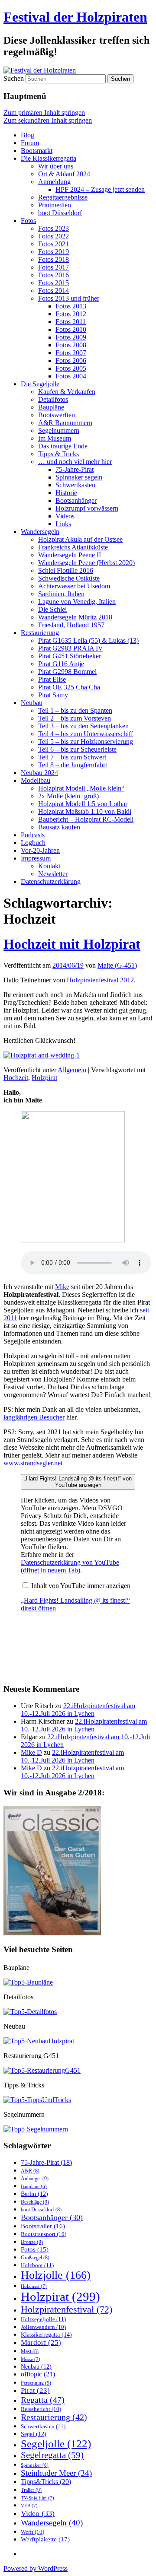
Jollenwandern (43, 2327)
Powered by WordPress (36, 2568)
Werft (32, 2532)
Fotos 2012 (71, 314)
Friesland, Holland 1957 (71, 625)
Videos (65, 516)
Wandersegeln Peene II (70, 555)
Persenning (36, 2383)
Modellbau (36, 780)
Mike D (31, 1752)
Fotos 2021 (54, 244)
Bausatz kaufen (59, 827)
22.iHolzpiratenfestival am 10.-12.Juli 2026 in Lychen (78, 1710)
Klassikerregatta (46, 2335)
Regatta (43, 2400)
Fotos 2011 (71, 322)
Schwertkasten (75, 485)
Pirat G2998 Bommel (67, 672)
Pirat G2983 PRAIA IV (71, 648)
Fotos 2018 (54, 259)
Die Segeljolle (40, 384)
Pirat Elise (52, 679)
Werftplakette (45, 2539)
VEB (29, 2506)
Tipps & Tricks (58, 454)
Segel (34, 2434)
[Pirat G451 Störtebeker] (42, 2070)
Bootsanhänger (76, 500)
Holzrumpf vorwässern (87, 508)
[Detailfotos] (30, 2012)
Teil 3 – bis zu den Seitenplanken (83, 726)
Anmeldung (54, 182)
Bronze (32, 2242)
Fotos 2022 (54, 236)
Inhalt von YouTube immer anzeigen (81, 1586)
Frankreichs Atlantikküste (73, 547)
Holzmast (34, 2286)
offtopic (38, 2374)
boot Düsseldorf (60, 213)
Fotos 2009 (71, 337)
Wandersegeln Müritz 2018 (75, 617)
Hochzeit (16, 1078)
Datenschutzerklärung (51, 881)
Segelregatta (52, 2455)
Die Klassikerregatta (49, 158)
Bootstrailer (43, 2226)
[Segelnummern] (36, 2129)
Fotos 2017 (54, 267)
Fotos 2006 (71, 361)
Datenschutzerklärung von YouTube (70, 1566)
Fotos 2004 (71, 376)
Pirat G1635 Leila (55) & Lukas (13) (88, 640)
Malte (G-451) (117, 965)
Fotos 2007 (71, 353)
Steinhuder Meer (56, 2473)
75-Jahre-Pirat (75, 469)
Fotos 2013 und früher (69, 298)
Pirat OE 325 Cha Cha (69, 687)
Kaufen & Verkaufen (67, 392)
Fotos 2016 (54, 275)
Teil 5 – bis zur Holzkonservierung (86, 742)
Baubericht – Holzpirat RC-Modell (86, 819)
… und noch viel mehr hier (75, 462)
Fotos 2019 (54, 252)
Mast (30, 2351)
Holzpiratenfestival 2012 (100, 980)
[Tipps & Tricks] (37, 2100)
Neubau (32, 703)
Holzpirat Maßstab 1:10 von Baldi (85, 812)
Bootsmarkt (37, 151)
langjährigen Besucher (34, 1417)
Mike (62, 1287)
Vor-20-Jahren (40, 850)
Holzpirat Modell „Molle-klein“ (81, 788)
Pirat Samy (53, 695)
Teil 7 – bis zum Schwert (72, 757)
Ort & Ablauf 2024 (64, 174)
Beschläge (35, 2202)
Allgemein (72, 1070)
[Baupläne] (28, 1982)
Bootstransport (44, 2234)
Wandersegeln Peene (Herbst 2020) (86, 563)
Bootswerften (57, 415)
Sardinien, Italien (61, 594)
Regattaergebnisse (63, 197)
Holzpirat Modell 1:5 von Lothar (83, 804)
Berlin (34, 2194)
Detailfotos (53, 399)
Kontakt (49, 866)
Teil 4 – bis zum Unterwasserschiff (86, 734)
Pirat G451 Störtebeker (70, 656)
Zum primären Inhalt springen (44, 113)
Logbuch (33, 843)
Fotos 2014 (54, 291)
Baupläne (51, 407)
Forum (30, 143)
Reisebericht (41, 2409)
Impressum (36, 858)
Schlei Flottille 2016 (66, 570)
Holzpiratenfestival (67, 2309)
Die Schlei (52, 609)
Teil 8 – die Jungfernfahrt (73, 765)
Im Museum (55, 438)
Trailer (31, 2490)
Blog (28, 135)
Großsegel (35, 2258)
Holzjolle (56, 2275)
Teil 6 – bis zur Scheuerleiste (77, 749)
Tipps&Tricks (46, 2482)
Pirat (35, 2390)
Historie (66, 493)
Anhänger (35, 2179)
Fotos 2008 (71, 345)
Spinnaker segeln (79, 477)
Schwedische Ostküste (69, 578)
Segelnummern (59, 430)
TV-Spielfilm (37, 2498)
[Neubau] (39, 2041)
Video (38, 2513)
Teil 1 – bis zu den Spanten (75, 710)
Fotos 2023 (54, 228)
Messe (31, 2359)
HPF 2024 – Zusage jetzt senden (100, 189)
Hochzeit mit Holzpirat (72, 944)
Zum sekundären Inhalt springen (48, 120)
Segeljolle (56, 2444)
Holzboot (37, 2265)
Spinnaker (35, 2465)
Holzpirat (44, 1078)
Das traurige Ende (63, 446)
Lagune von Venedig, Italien (77, 602)
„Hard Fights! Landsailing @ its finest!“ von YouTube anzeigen (78, 1482)
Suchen (14, 78)
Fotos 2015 (54, 283)
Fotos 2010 (71, 329)
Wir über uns (56, 166)
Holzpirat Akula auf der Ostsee (80, 539)
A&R (30, 2171)
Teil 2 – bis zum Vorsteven (75, 718)
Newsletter (53, 874)
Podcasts (33, 835)
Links (63, 524)
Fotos (28, 221)
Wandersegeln (40, 532)
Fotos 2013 (71, 306)
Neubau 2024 (39, 773)
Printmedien (55, 205)
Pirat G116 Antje (61, 664)
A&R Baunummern (65, 423)
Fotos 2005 (71, 368)
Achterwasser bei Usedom (74, 586)
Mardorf (41, 2343)
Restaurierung (40, 633)
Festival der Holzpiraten (75, 17)
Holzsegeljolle (43, 2319)
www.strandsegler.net (33, 1463)
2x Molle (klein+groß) (68, 796)
